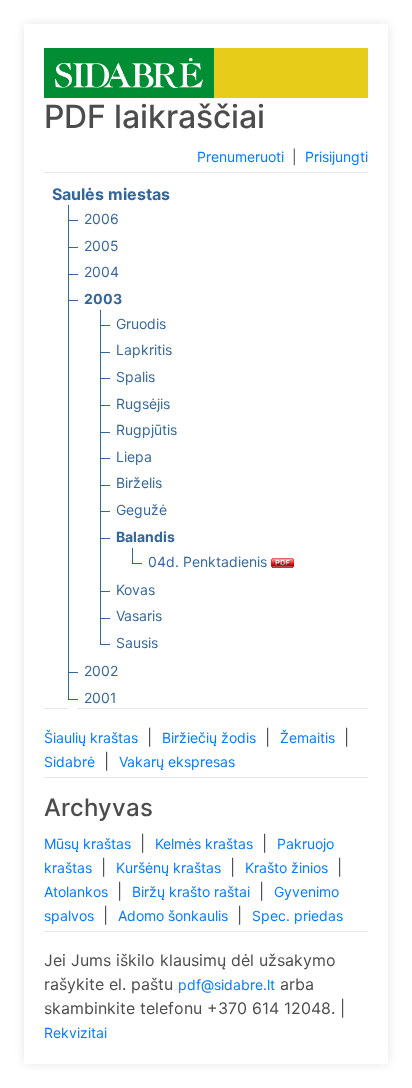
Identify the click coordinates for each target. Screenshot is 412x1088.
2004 (101, 271)
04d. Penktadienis (209, 561)
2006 (101, 218)
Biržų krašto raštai (193, 891)
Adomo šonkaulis (175, 915)
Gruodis (141, 323)
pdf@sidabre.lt (226, 984)
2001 (100, 697)
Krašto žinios (288, 867)
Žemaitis (309, 737)
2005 (101, 245)
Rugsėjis (143, 403)
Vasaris (139, 615)
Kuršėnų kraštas (170, 867)
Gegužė (141, 509)
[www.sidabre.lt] (129, 71)
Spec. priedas (297, 915)
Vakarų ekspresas (177, 761)
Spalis (135, 376)
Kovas (135, 589)
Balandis (145, 536)
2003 (103, 298)
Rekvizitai (75, 1032)
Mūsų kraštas (89, 843)
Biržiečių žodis (211, 737)
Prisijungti (336, 156)
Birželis (139, 482)
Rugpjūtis (146, 429)
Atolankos (78, 891)
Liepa (134, 456)
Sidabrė (71, 761)
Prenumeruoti (240, 156)
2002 (101, 670)
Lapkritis (144, 349)
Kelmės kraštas (206, 843)
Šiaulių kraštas (93, 737)
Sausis (137, 642)
